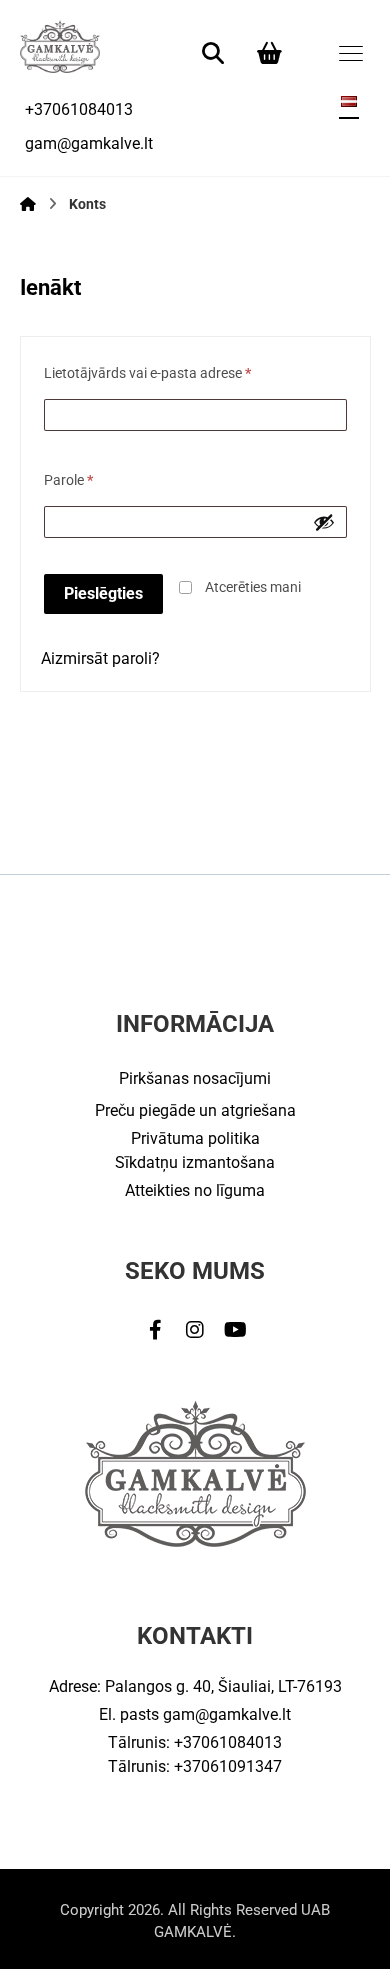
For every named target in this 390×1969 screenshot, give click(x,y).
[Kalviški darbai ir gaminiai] (60, 46)
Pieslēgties (103, 593)
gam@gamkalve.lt (227, 1714)
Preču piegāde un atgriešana (195, 1110)
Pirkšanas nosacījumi (195, 1078)
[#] (155, 1330)
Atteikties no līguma (195, 1190)
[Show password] (324, 522)
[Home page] (28, 204)
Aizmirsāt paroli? (100, 658)
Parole (68, 480)
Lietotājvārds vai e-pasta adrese (147, 373)
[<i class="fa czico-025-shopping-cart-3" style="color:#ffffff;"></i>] (269, 52)
